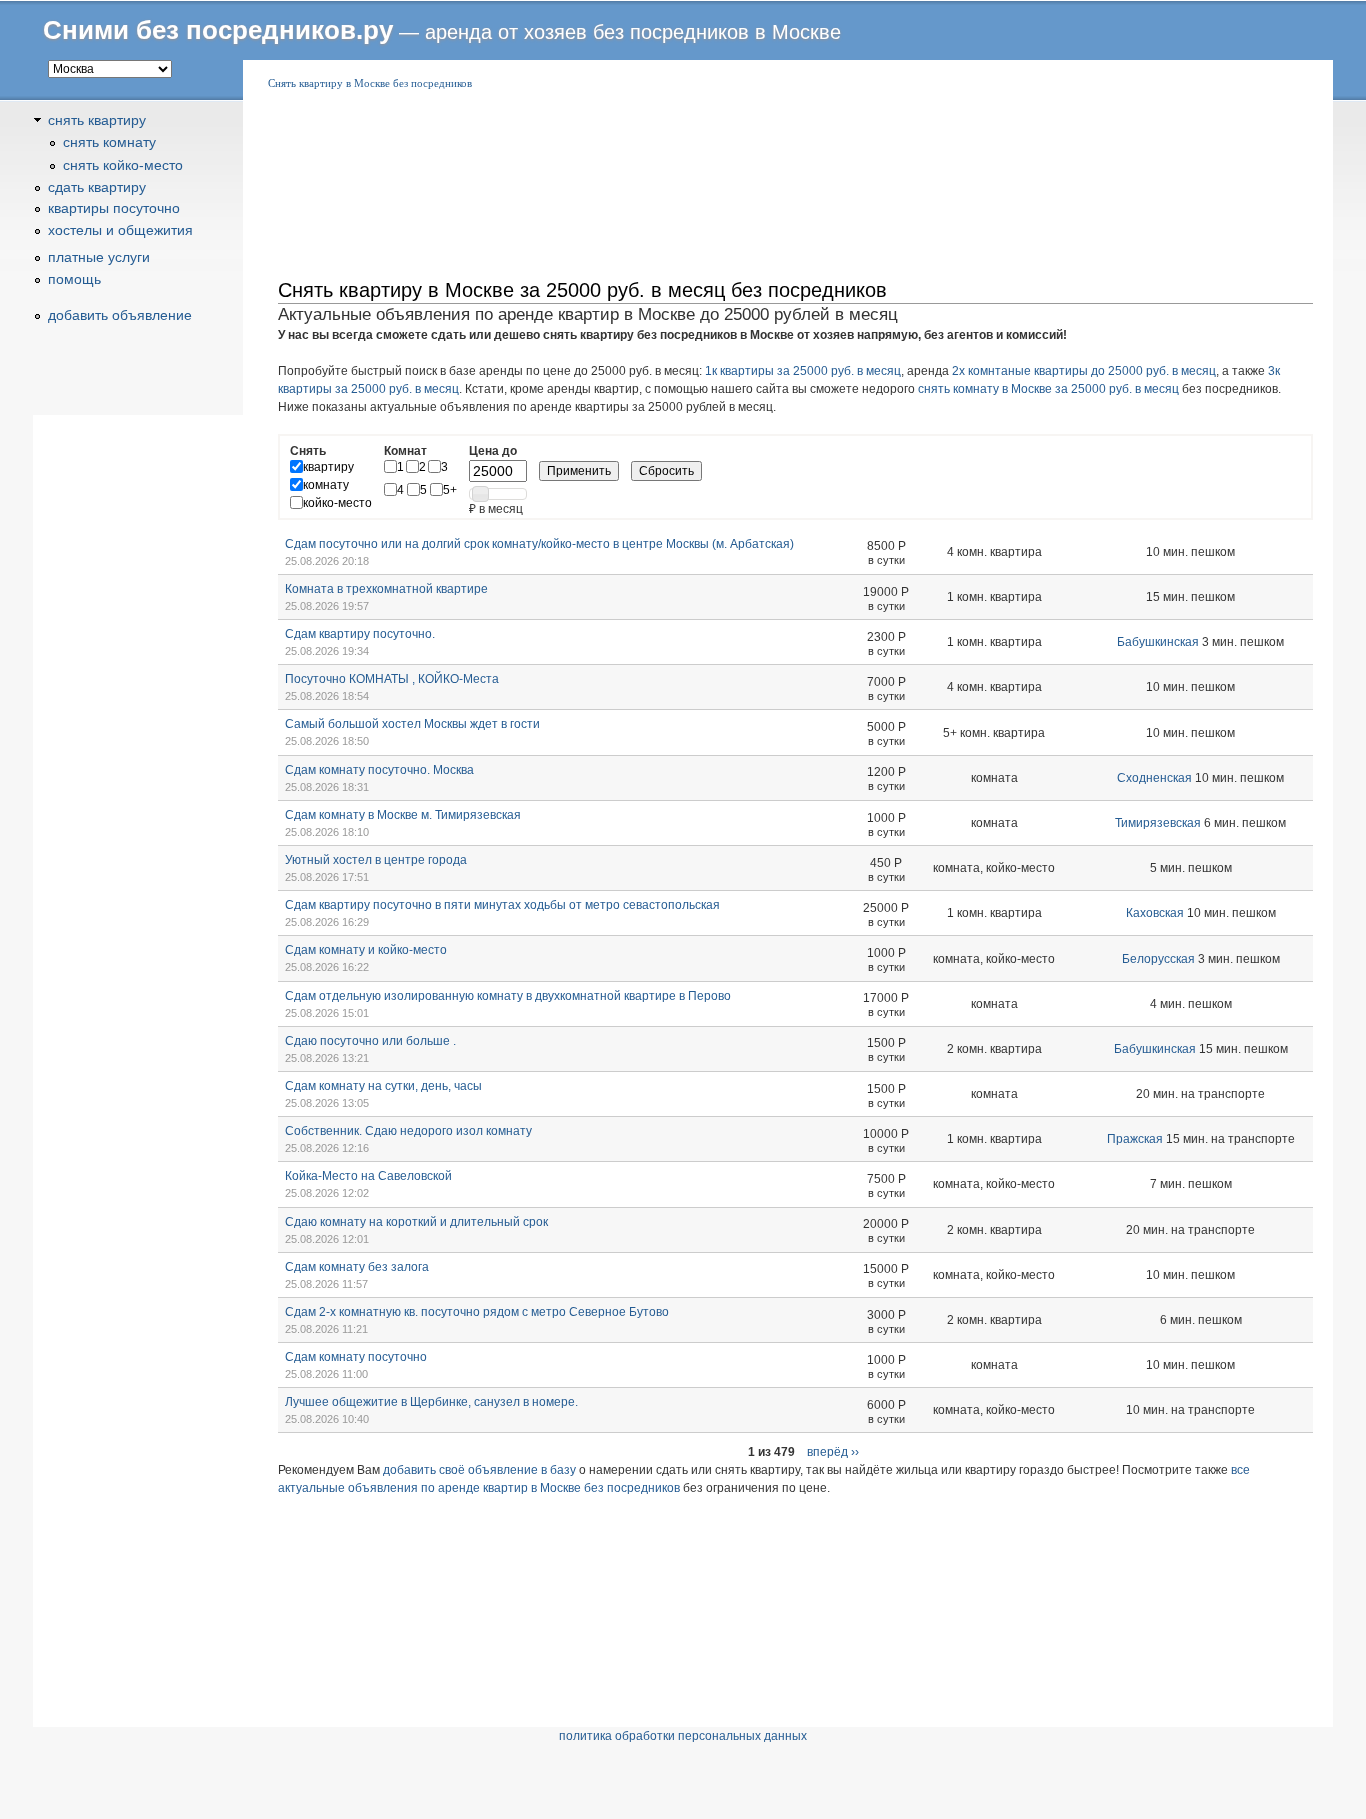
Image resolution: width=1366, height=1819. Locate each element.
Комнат (405, 451)
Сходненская (1154, 778)
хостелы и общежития (120, 230)
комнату (326, 485)
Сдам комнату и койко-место (366, 950)
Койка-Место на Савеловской (368, 1176)
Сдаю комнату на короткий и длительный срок (416, 1222)
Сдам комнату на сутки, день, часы (383, 1086)
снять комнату (109, 142)
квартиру (328, 467)
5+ (450, 490)
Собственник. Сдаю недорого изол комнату (408, 1131)
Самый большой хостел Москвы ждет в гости (412, 724)
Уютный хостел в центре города (376, 860)
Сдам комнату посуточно (356, 1357)
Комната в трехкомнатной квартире (386, 589)
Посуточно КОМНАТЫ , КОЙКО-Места (392, 679)
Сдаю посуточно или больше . (370, 1041)
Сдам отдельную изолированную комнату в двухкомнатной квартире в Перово (508, 996)
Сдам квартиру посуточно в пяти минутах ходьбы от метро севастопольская (502, 905)
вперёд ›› (833, 1452)
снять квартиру (97, 120)
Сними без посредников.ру (218, 30)
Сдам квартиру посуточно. (360, 634)
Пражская (1135, 1139)
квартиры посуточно (114, 208)
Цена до (493, 451)
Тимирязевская (1158, 823)
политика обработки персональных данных (683, 1736)
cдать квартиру (97, 187)
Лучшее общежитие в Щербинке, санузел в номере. (431, 1402)
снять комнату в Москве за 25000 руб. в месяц (1048, 389)
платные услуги (99, 257)
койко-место (337, 503)
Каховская (1155, 913)
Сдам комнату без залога (357, 1267)
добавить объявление (120, 315)
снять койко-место (123, 165)
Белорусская (1158, 959)
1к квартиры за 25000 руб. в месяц (803, 371)
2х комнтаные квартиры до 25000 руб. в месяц (1084, 371)
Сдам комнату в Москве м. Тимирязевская (403, 815)
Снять (308, 451)
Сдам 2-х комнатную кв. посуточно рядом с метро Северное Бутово (477, 1312)
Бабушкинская (1158, 642)
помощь (74, 279)
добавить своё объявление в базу (479, 1470)
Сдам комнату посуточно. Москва (379, 770)
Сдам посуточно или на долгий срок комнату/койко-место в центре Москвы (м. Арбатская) (539, 544)
